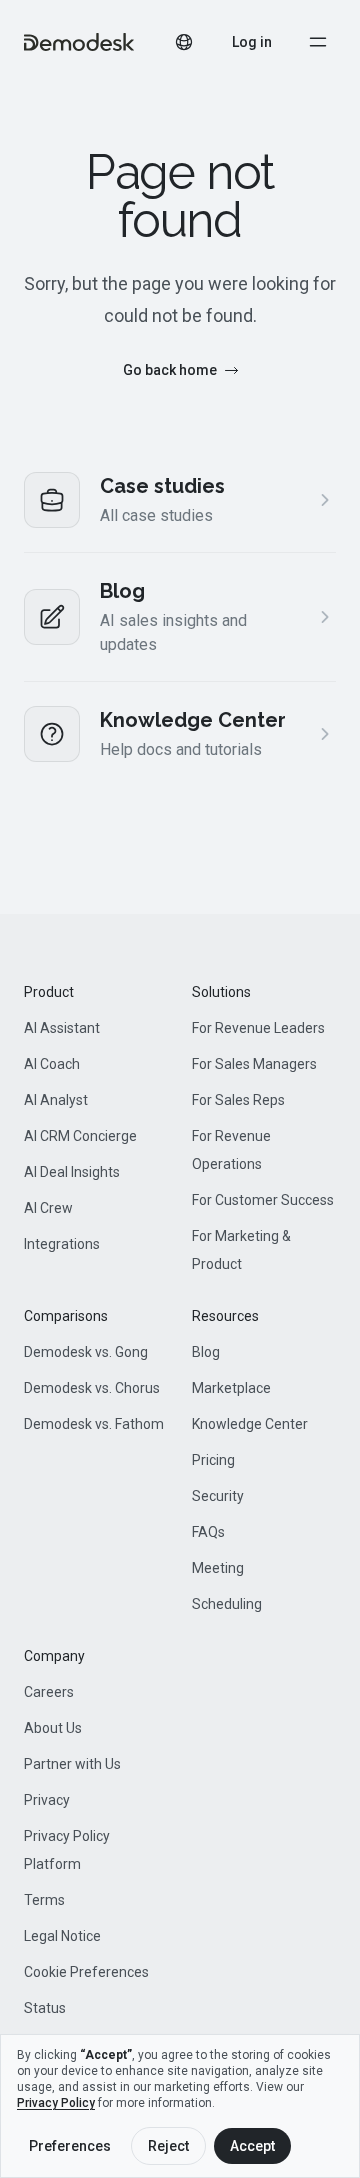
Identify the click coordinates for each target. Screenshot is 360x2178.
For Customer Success (263, 1200)
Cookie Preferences (86, 1972)
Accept (252, 2146)
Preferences (70, 2146)
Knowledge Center (250, 1424)
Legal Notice (62, 1936)
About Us (53, 1728)
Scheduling (227, 1604)
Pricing (213, 1460)
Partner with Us (72, 1764)
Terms (44, 1900)
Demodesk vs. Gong (86, 1352)
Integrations (62, 1244)
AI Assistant (62, 1028)
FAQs (208, 1532)
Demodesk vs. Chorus (92, 1388)
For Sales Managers (254, 1064)
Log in (252, 42)
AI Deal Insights (72, 1172)
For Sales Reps (238, 1100)
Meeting (218, 1568)
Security (218, 1496)
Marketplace (231, 1388)
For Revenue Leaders (258, 1028)
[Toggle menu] (318, 42)
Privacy (47, 1800)
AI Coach (52, 1064)
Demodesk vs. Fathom (94, 1424)
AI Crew (48, 1208)
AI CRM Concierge (80, 1136)
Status (45, 2008)
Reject (168, 2146)
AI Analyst (56, 1100)
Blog (206, 1352)
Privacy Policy (56, 2103)
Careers (49, 1692)
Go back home (170, 370)
